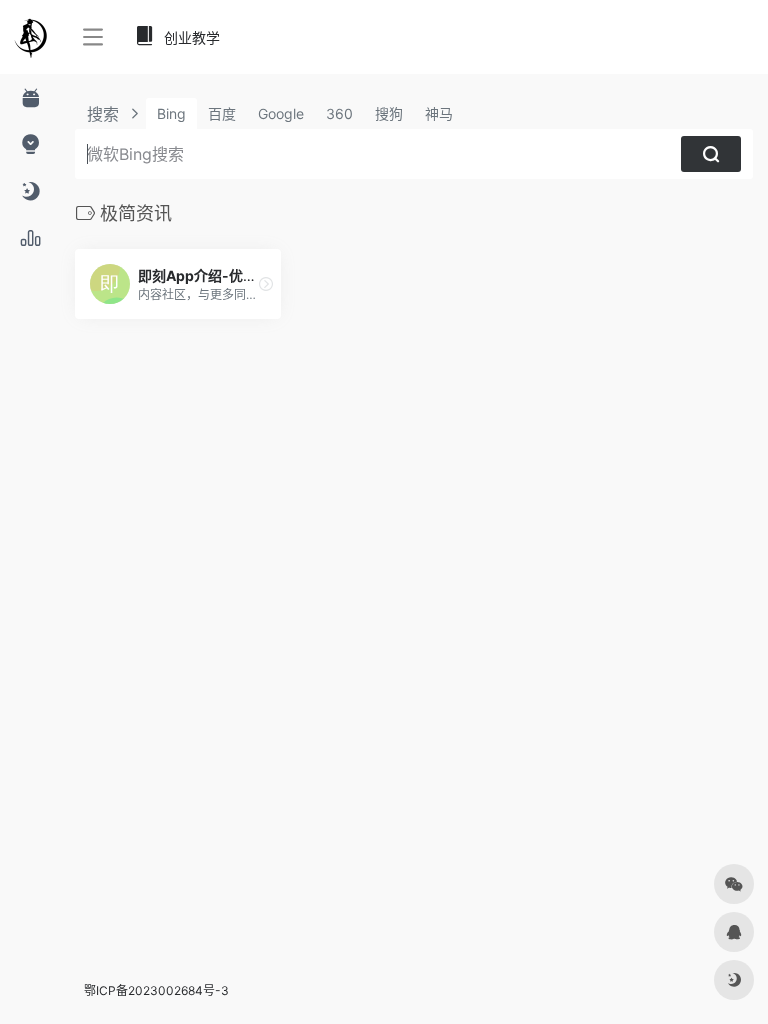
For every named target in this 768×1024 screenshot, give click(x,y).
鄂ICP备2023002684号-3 (156, 990)
